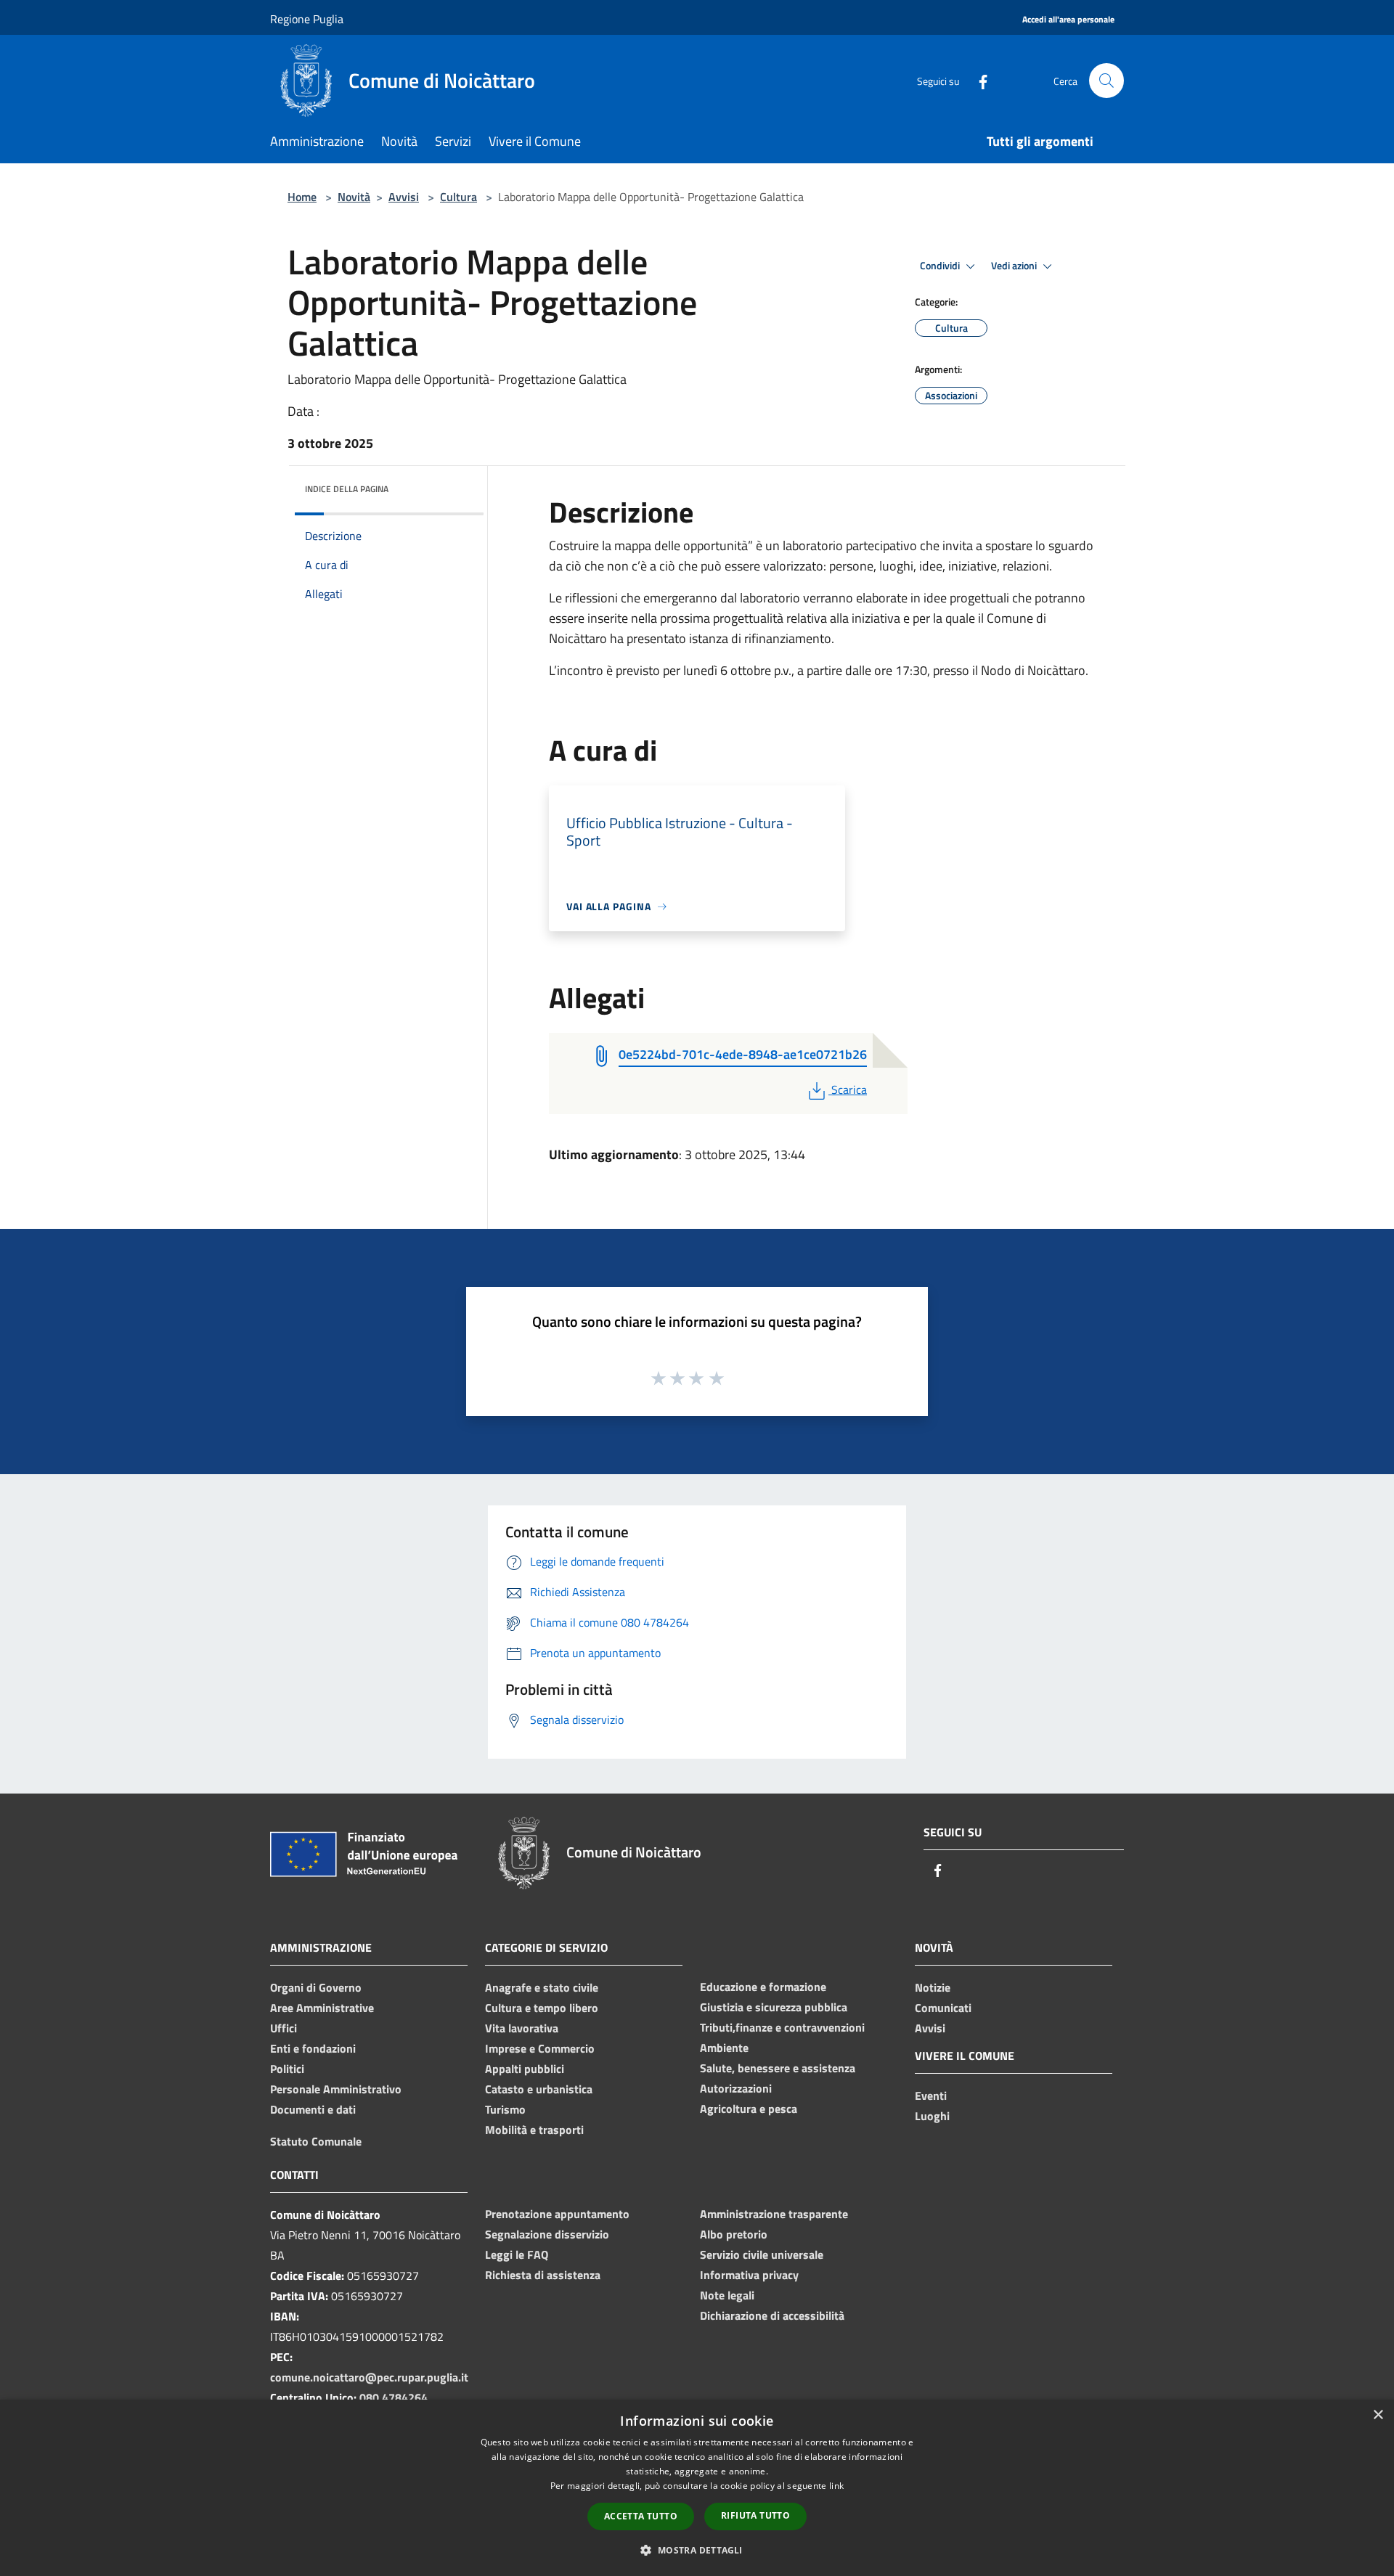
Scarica (849, 1089)
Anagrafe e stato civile (542, 1987)
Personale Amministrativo (336, 2089)
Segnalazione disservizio (547, 2234)
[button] (697, 2550)
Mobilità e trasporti (534, 2130)
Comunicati (943, 2008)
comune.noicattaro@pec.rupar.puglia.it (369, 2377)
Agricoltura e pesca (749, 2109)
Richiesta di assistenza (543, 2275)
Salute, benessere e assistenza (778, 2068)
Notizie (933, 1987)
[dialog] (697, 2488)
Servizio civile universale (762, 2254)
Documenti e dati (313, 2109)
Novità (354, 197)
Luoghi (932, 2116)
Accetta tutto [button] (641, 2516)
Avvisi (404, 197)
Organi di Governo (316, 1987)
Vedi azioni (1015, 266)
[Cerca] (1106, 81)
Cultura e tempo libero (542, 2008)
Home (302, 197)
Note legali (727, 2295)
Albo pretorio (734, 2234)
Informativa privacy (749, 2275)
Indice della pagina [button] (347, 489)
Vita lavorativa (522, 2028)
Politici (287, 2069)
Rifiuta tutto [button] (755, 2515)
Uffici (284, 2028)
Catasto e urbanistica (539, 2089)
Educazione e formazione (763, 1987)
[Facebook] (977, 80)
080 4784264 (394, 2397)
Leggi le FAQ (517, 2254)
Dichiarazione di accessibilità (772, 2315)
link (836, 2486)
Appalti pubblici (525, 2069)
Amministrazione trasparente (774, 2214)
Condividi (941, 266)
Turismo (505, 2109)
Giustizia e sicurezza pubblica (774, 2007)
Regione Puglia (307, 19)
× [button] (1378, 2415)
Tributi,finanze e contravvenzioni (782, 2027)
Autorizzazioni (736, 2088)
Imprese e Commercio (540, 2048)
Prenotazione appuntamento (557, 2214)
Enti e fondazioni (313, 2048)
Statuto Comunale (316, 2141)
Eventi (931, 2095)
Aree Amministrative (322, 2008)
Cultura (458, 197)
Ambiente (724, 2048)
